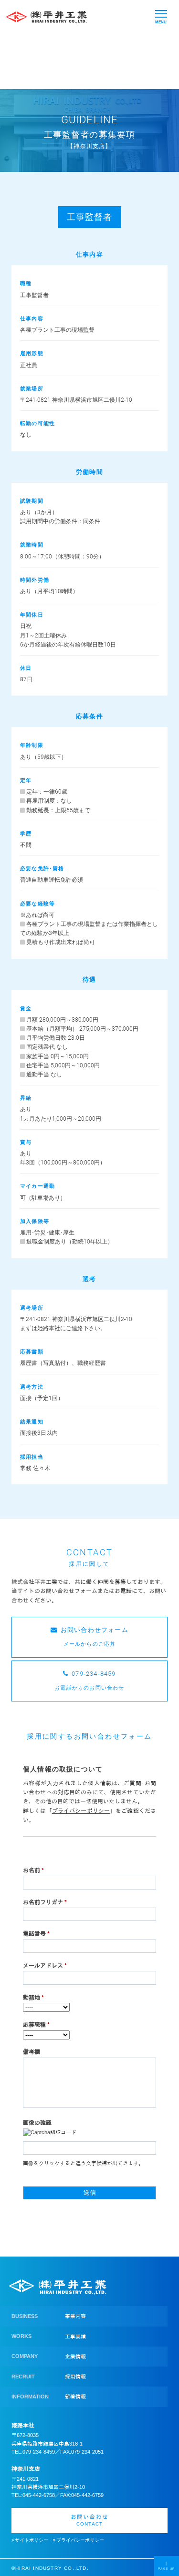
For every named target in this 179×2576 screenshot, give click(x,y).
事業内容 (75, 2316)
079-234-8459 (39, 2452)
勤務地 (33, 1998)
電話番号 (36, 1934)
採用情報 (75, 2377)
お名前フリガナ (45, 1902)
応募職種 (36, 2025)
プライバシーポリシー (80, 2540)
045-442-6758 (39, 2495)
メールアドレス (45, 1966)
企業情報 (75, 2357)
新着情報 (75, 2397)
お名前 (33, 1870)
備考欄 (32, 2052)
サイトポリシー (31, 2540)
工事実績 (75, 2337)
